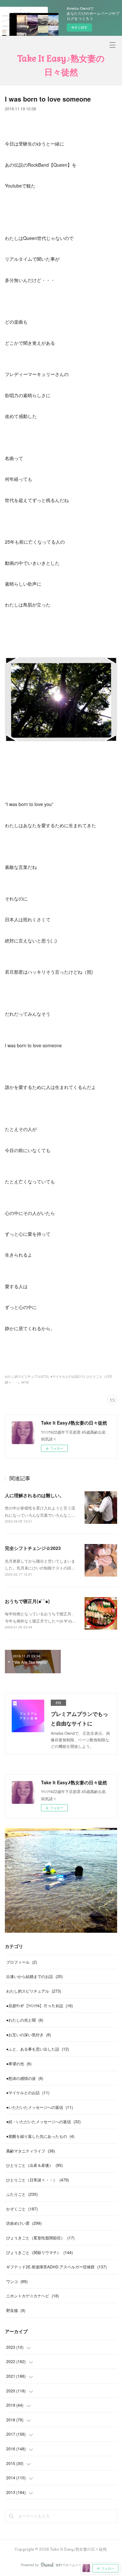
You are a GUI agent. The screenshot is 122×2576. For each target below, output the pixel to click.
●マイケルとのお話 (28, 2092)
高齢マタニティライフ (31, 2151)
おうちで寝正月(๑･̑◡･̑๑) (27, 1601)
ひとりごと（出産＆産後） (34, 2165)
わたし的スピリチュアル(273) (27, 1376)
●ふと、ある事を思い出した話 (38, 2049)
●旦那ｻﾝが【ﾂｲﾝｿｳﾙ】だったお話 (40, 2005)
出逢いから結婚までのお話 (34, 1976)
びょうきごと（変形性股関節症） (40, 2238)
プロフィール (22, 1962)
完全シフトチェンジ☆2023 (33, 1548)
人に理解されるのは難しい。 (34, 1495)
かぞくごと (22, 2209)
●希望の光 (19, 2063)
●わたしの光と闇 (25, 2020)
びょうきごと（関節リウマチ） (40, 2252)
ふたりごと (22, 2194)
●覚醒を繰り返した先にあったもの (40, 2136)
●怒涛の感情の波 (25, 2078)
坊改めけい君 (24, 2223)
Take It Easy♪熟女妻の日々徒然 (61, 65)
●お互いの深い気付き (29, 2034)
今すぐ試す (79, 27)
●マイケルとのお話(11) (67, 1376)
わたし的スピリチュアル (34, 1991)
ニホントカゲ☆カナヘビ (33, 2296)
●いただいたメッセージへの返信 (40, 2107)
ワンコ (17, 2281)
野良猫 (16, 2310)
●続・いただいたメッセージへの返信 (43, 2121)
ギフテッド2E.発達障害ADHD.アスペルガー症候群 (56, 2267)
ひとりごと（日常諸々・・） (38, 2180)
